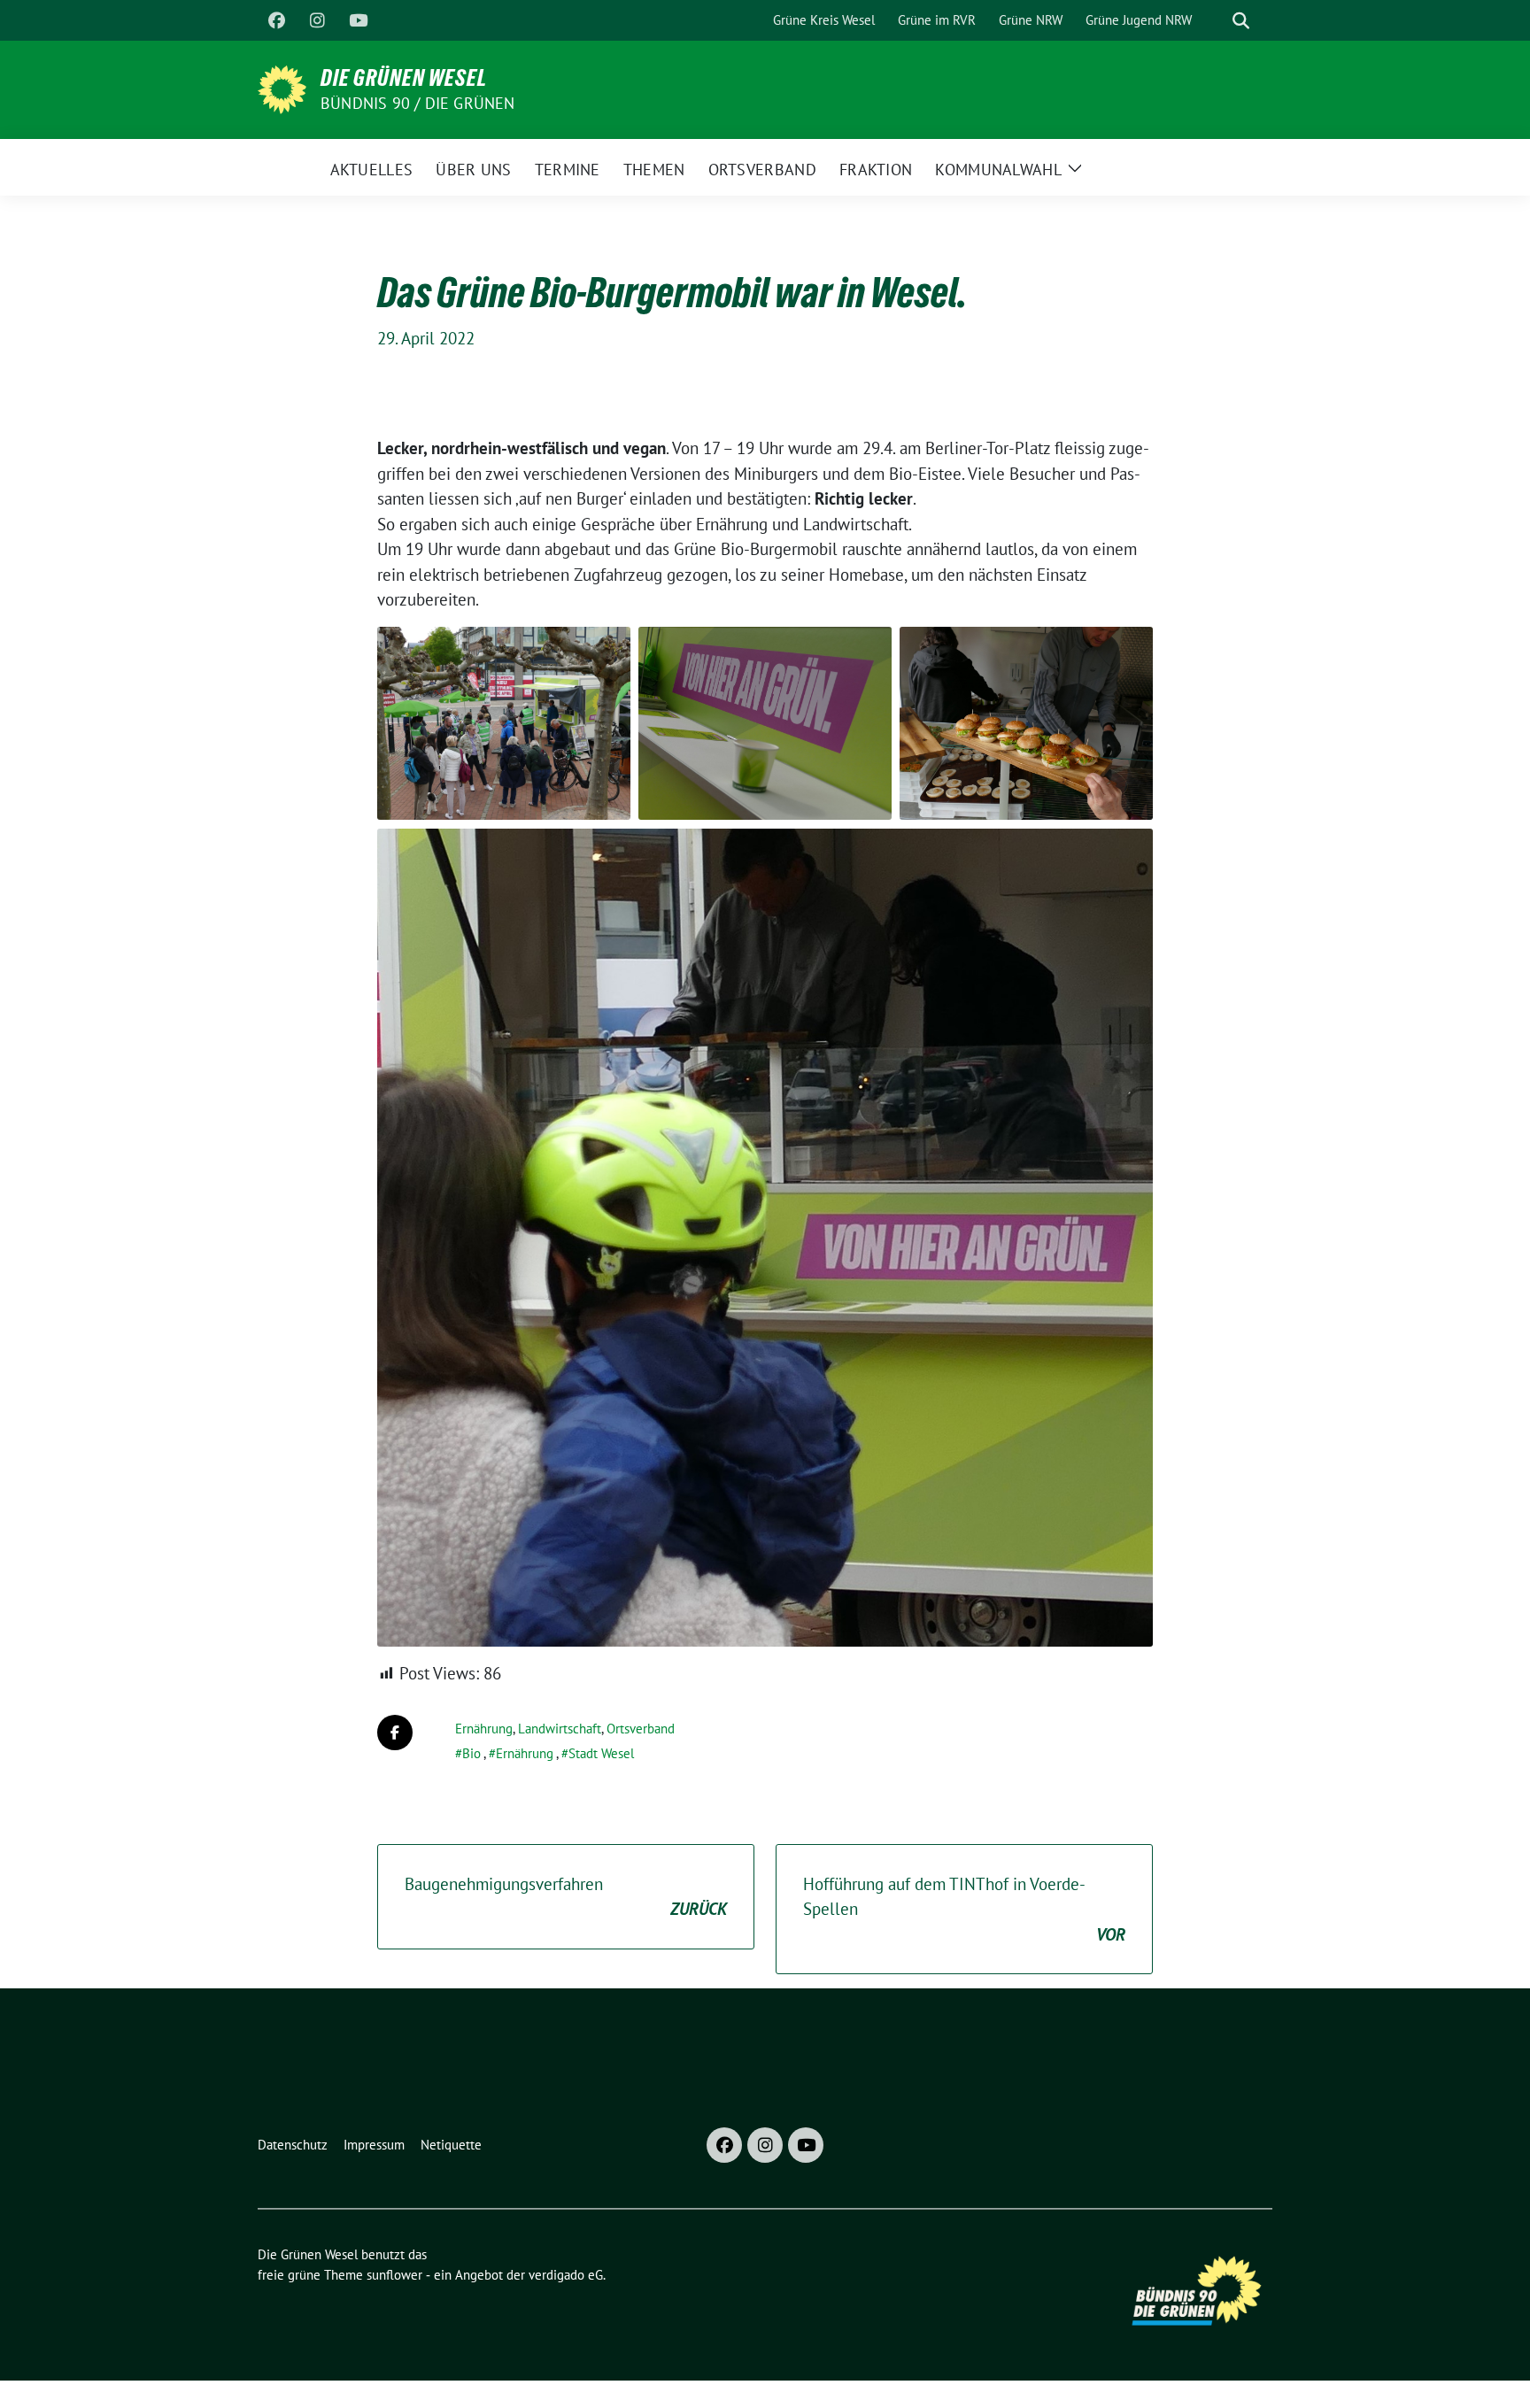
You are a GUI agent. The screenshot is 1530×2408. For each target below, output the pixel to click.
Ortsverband (641, 1729)
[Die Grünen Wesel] (282, 88)
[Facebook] (276, 20)
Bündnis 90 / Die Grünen (418, 103)
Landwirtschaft (560, 1729)
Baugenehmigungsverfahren (566, 1897)
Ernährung (484, 1729)
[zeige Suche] (1241, 21)
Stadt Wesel (601, 1753)
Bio (471, 1753)
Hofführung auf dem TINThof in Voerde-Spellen (964, 1909)
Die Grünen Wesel (404, 78)
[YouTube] (358, 20)
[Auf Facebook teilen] (395, 1733)
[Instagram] (317, 20)
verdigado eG (566, 2275)
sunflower (394, 2275)
